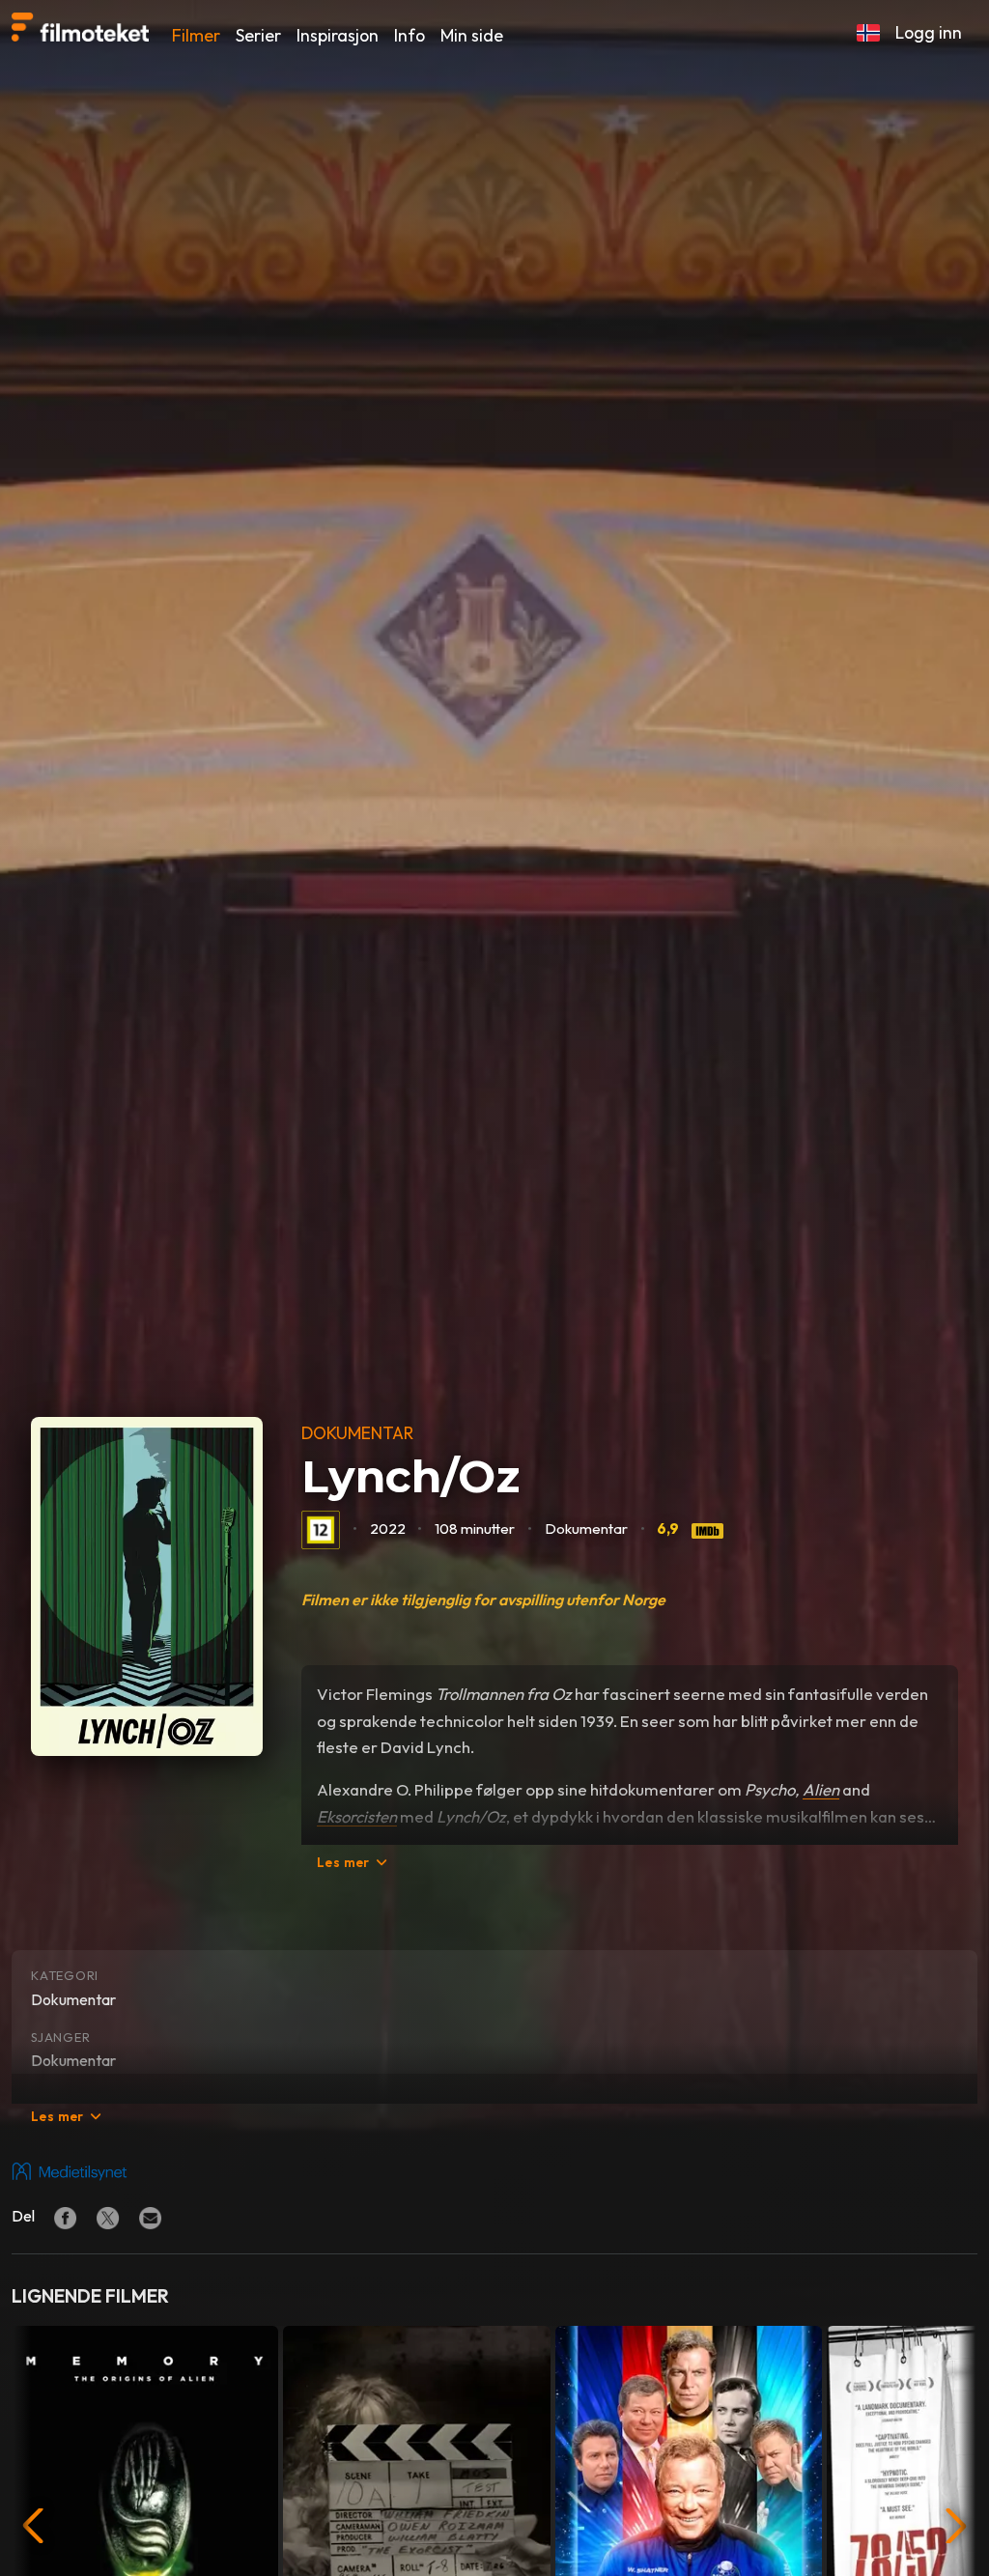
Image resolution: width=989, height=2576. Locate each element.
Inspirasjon (338, 35)
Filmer (196, 35)
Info (410, 35)
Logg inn (929, 32)
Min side (472, 35)
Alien (821, 1789)
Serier (258, 35)
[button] (868, 33)
